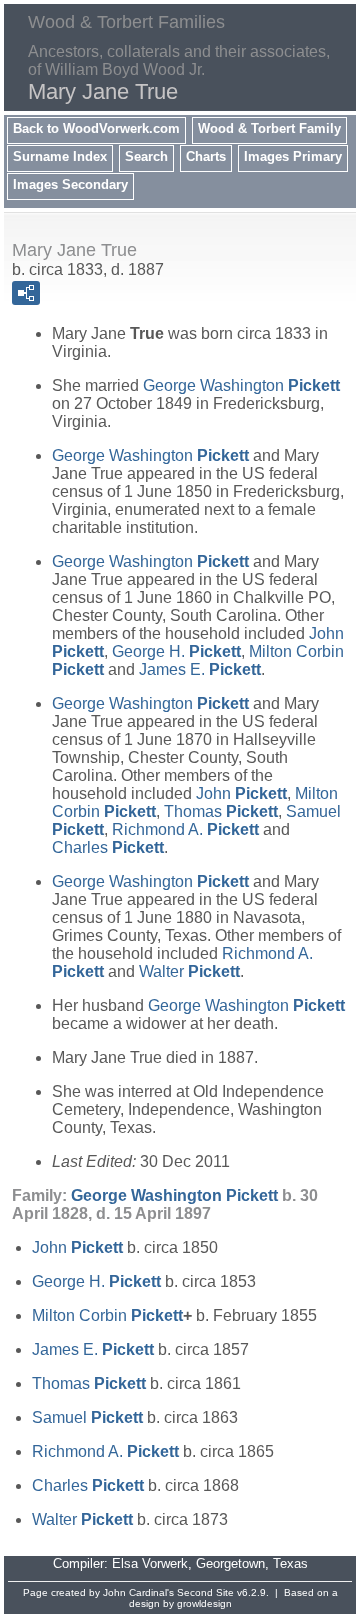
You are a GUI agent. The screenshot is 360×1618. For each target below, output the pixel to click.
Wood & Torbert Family (269, 128)
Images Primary (293, 156)
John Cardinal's (138, 1592)
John (241, 793)
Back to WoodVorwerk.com (96, 128)
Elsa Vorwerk (150, 1563)
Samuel (87, 1417)
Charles (108, 847)
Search (146, 156)
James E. (200, 669)
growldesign (204, 1603)
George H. (176, 651)
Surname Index (60, 156)
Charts (206, 156)
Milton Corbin (107, 1315)
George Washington (241, 385)
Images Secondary (70, 184)
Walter (189, 971)
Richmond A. (185, 829)
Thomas (221, 811)
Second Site (205, 1592)
